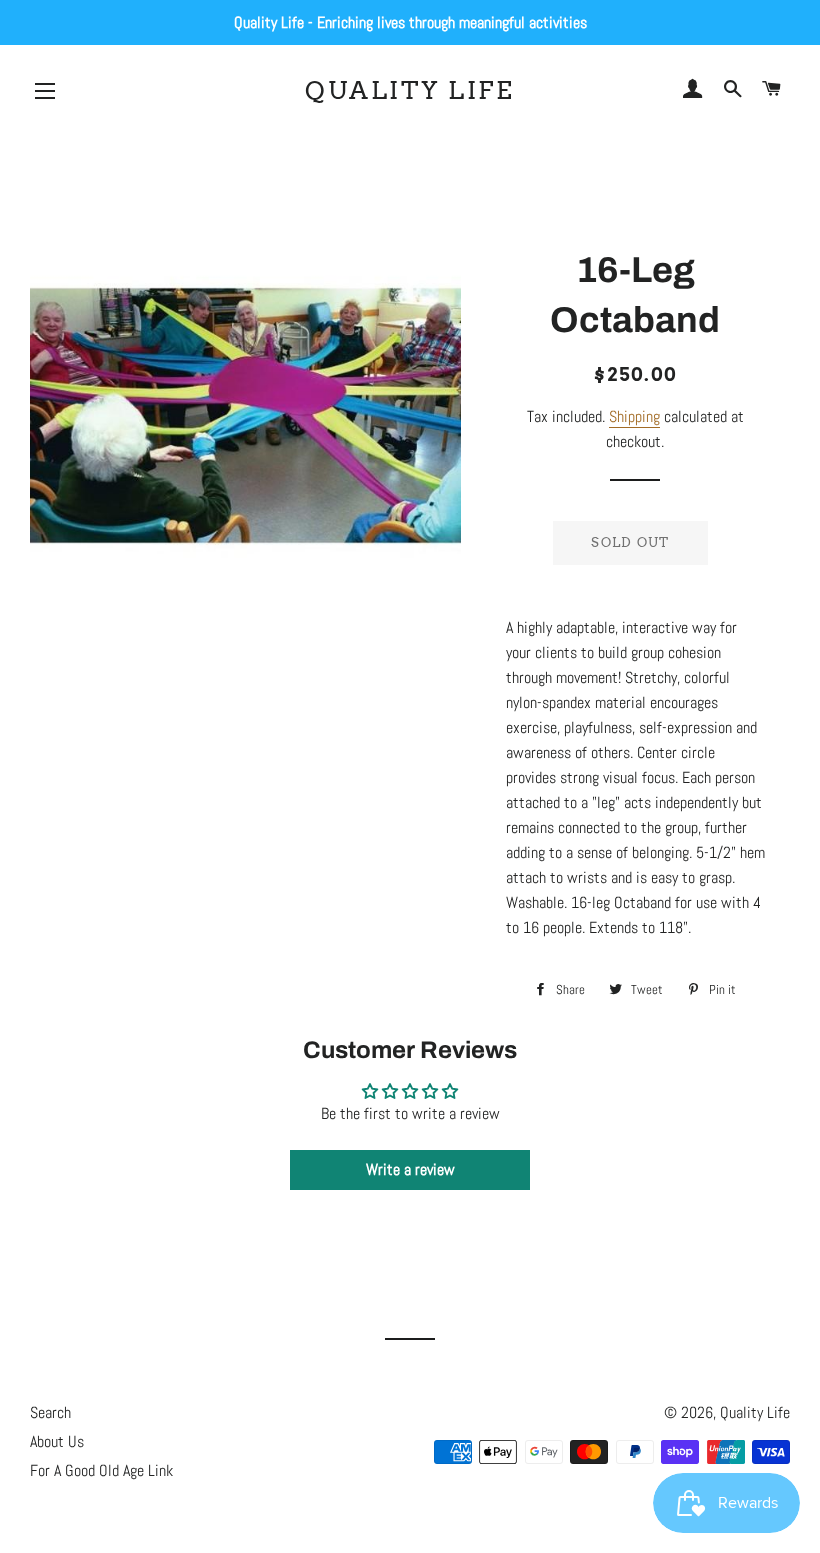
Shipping (634, 416)
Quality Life (409, 90)
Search (50, 1412)
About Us (57, 1441)
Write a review (410, 1169)
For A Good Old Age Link (101, 1470)
